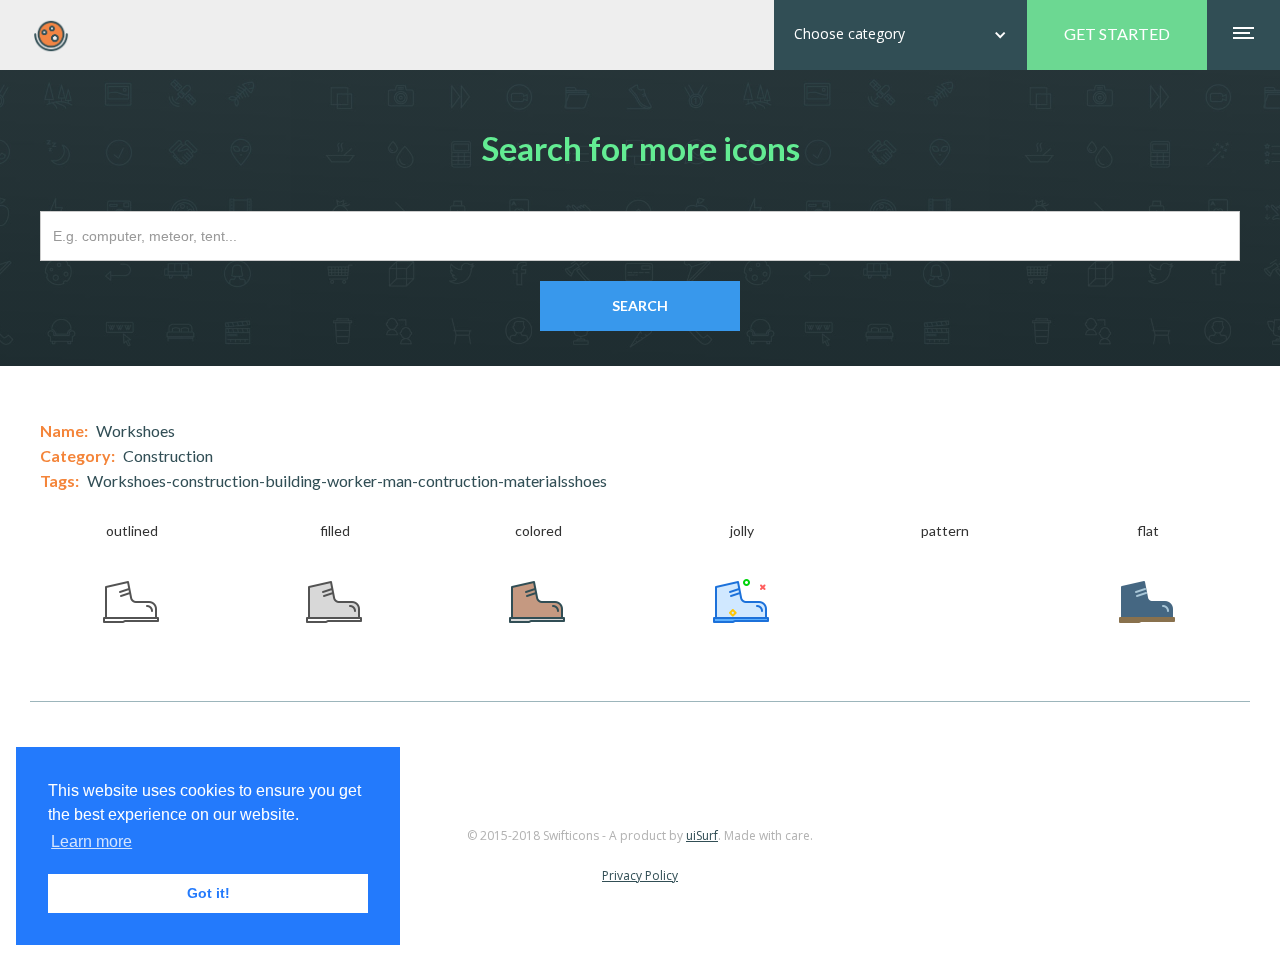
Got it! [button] (208, 893)
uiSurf (702, 835)
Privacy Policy (640, 875)
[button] (900, 35)
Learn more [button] (91, 841)
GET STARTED (1117, 33)
